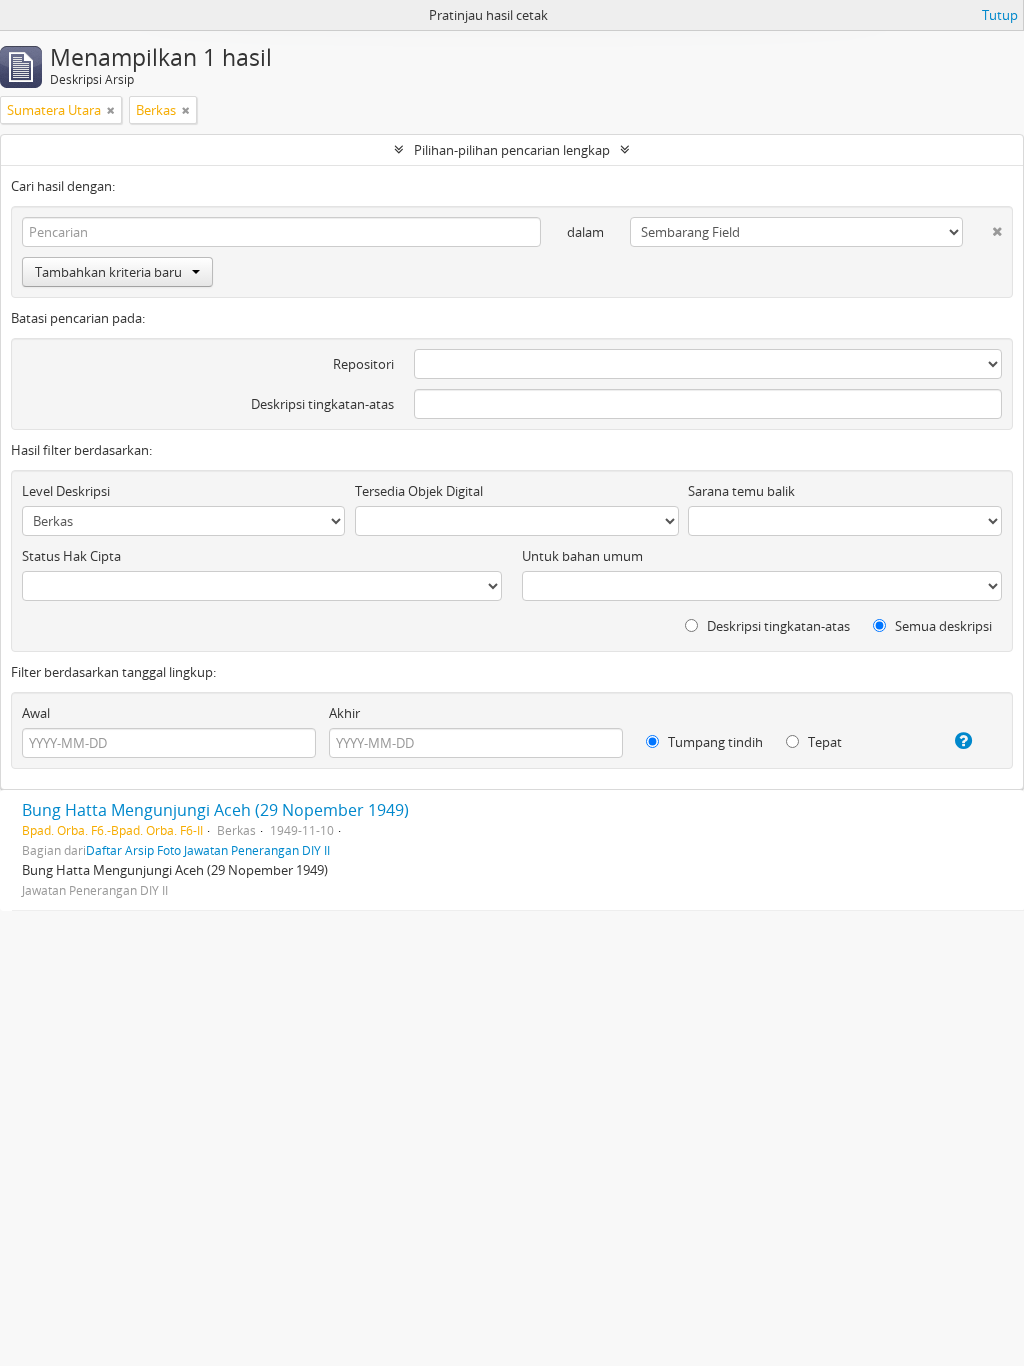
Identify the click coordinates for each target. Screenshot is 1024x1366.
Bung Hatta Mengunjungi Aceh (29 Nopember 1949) (215, 810)
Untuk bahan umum (582, 556)
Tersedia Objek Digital (419, 491)
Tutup (1000, 15)
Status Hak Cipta (71, 556)
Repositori (363, 364)
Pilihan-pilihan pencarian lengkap (512, 150)
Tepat (823, 742)
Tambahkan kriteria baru (108, 272)
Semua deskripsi (942, 626)
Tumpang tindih (714, 742)
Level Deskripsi (66, 491)
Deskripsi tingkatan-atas (322, 404)
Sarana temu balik (741, 491)
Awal (36, 713)
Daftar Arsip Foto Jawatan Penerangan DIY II (208, 850)
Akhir (344, 713)
